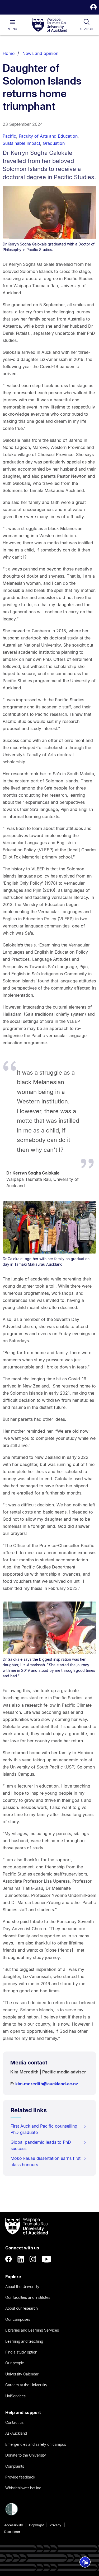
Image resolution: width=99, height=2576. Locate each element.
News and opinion (40, 53)
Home (9, 53)
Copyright (36, 2525)
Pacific (9, 136)
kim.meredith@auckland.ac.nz (47, 2084)
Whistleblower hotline (23, 2488)
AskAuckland (16, 2433)
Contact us (14, 2422)
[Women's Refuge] (12, 2514)
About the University (22, 2287)
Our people (15, 2363)
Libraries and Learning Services (32, 2330)
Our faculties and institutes (28, 2297)
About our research (22, 2308)
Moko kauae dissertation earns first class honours (46, 2161)
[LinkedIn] (21, 2259)
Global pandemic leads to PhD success (41, 2145)
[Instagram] (33, 2259)
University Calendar (22, 2374)
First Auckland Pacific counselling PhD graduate (44, 2129)
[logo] (50, 25)
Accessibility (14, 2525)
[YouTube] (46, 2259)
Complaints (15, 2466)
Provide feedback (20, 2477)
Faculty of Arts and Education (48, 136)
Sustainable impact (21, 143)
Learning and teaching (24, 2341)
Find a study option (21, 2352)
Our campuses (18, 2319)
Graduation (54, 143)
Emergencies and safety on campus (36, 2444)
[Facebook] (9, 2259)
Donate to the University (26, 2455)
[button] (93, 8)
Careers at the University (26, 2385)
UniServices (15, 2396)
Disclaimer (12, 2532)
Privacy (55, 2525)
